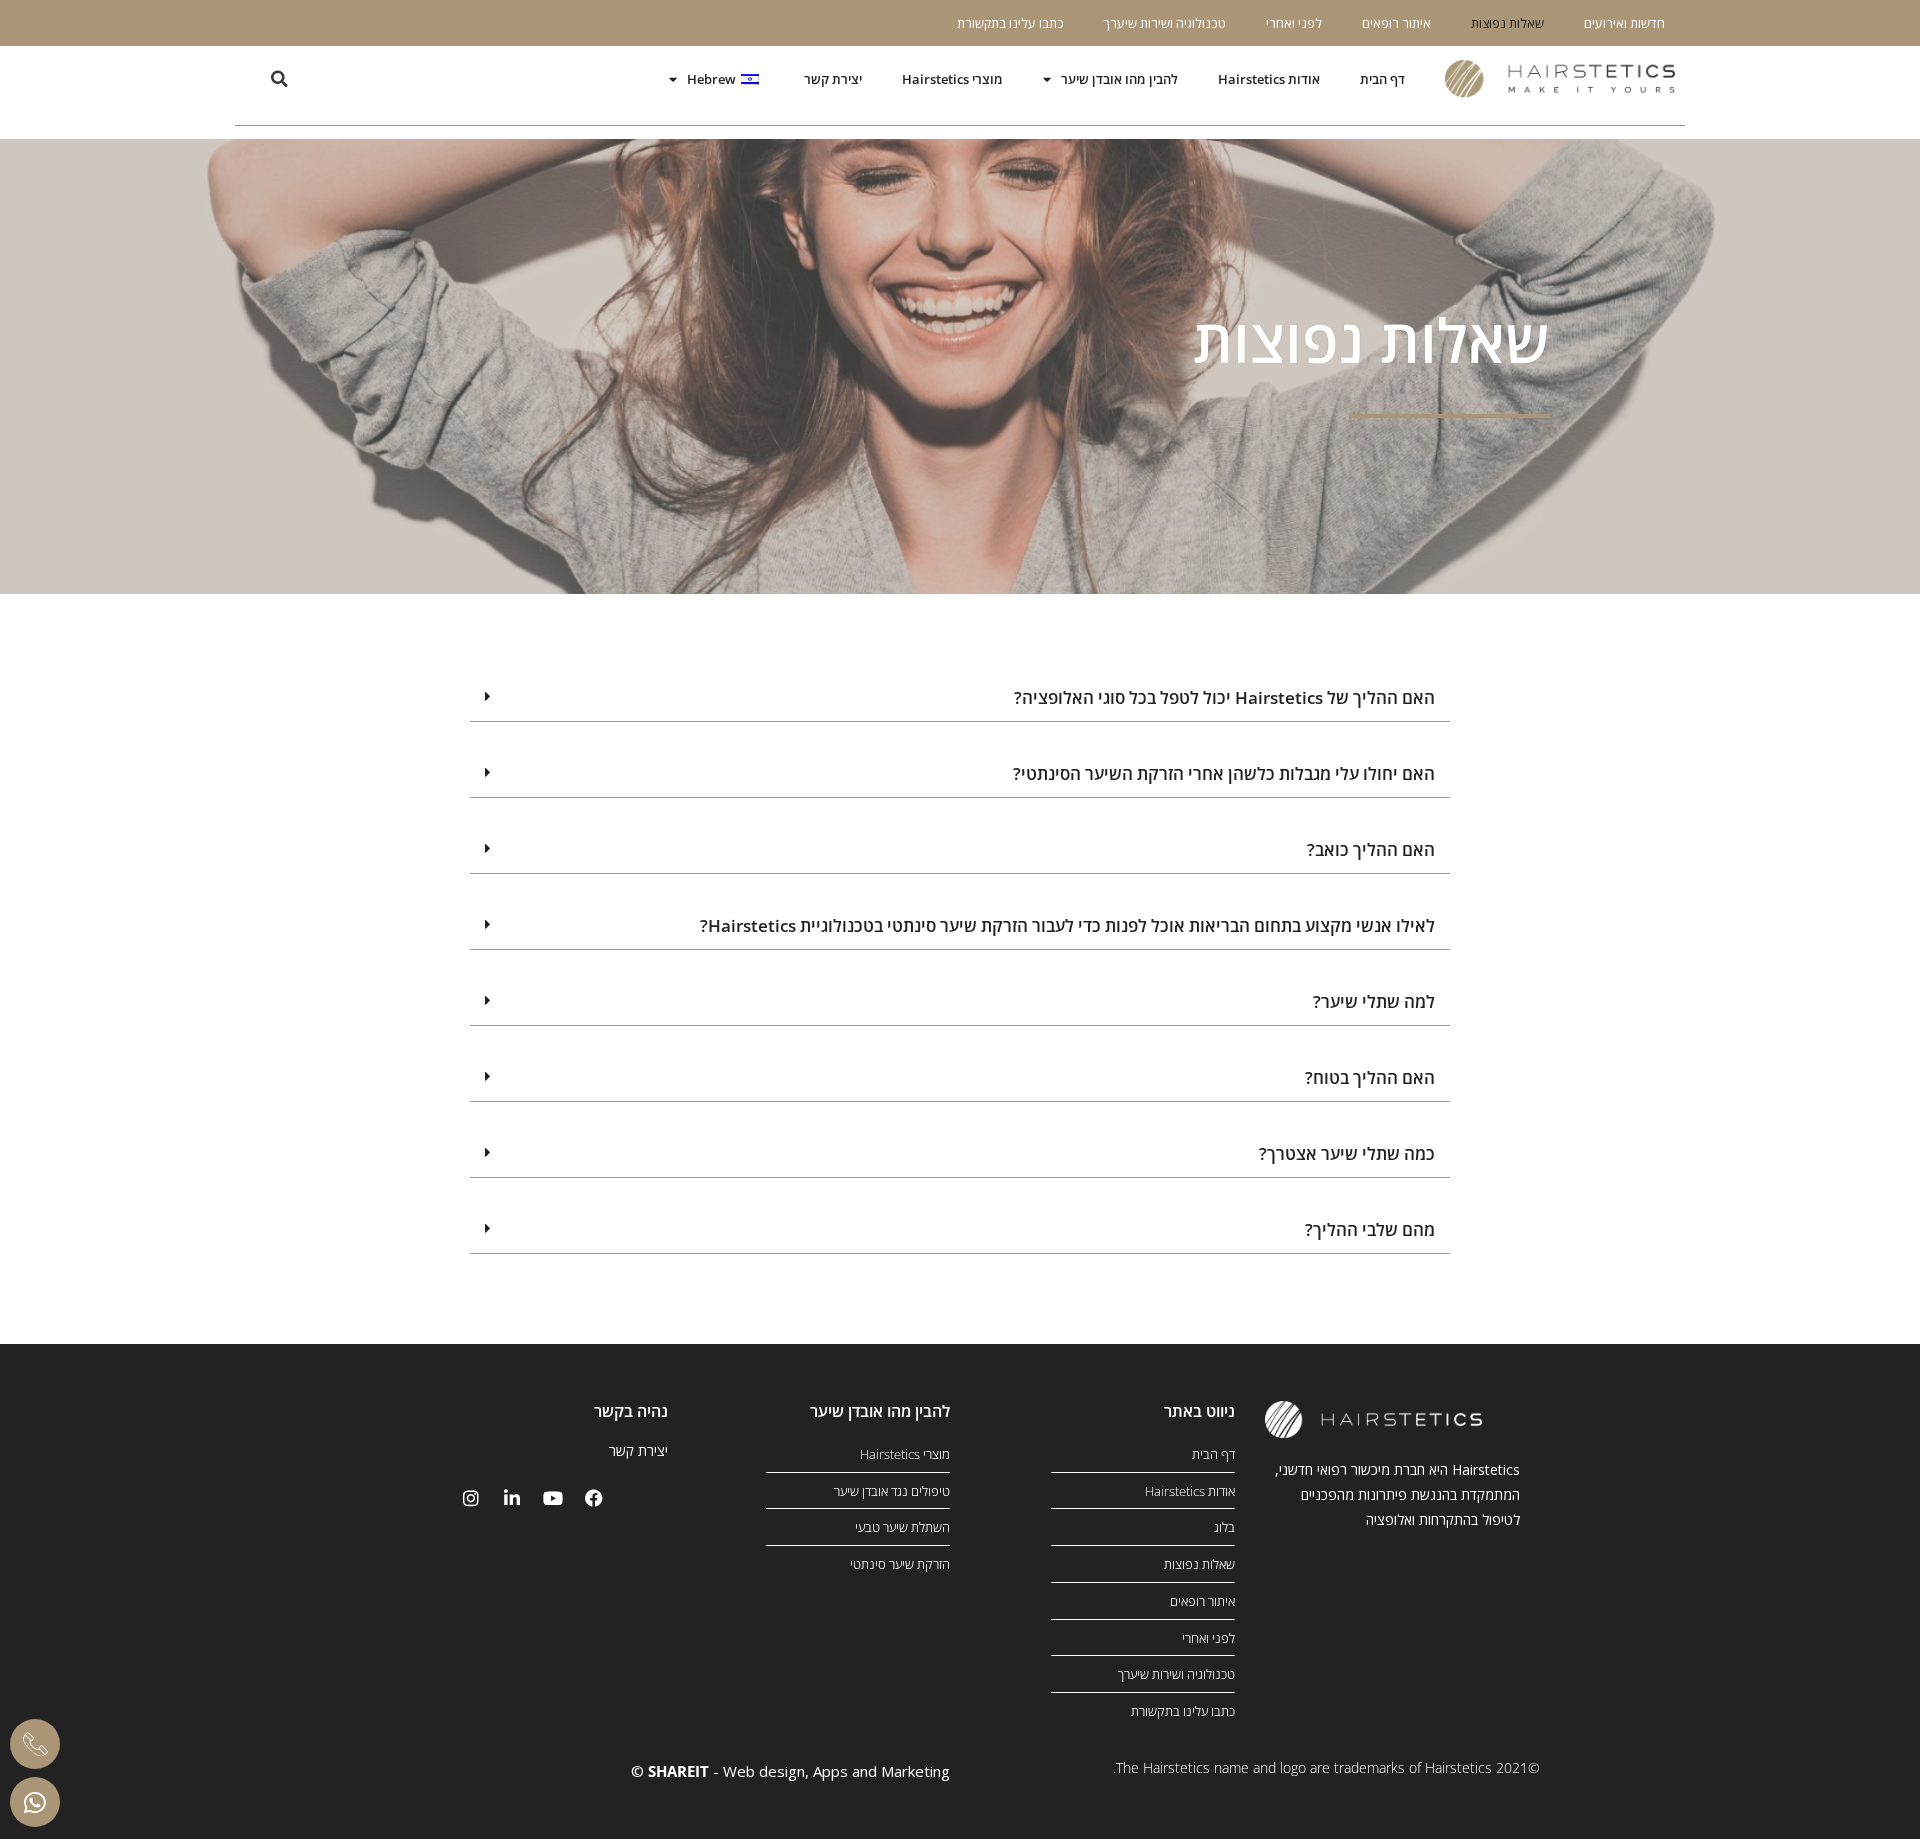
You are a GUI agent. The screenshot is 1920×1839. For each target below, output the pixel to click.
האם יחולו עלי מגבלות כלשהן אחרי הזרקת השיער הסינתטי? (1224, 773)
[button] (279, 79)
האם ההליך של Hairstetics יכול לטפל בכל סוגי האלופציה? (1224, 697)
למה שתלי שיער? (1374, 1001)
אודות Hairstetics (1269, 79)
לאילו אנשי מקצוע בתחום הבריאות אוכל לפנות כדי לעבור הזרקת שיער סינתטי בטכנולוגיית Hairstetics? (1067, 925)
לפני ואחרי (1294, 23)
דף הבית (1382, 79)
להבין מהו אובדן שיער (1119, 79)
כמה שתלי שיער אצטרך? (1347, 1153)
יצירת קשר (833, 79)
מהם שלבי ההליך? (1370, 1229)
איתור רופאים (1396, 23)
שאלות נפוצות (1507, 23)
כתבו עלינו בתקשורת (1010, 23)
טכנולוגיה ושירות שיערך (1165, 23)
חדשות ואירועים (1624, 23)
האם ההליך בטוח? (1370, 1077)
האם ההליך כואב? (1371, 849)
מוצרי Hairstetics (952, 79)
